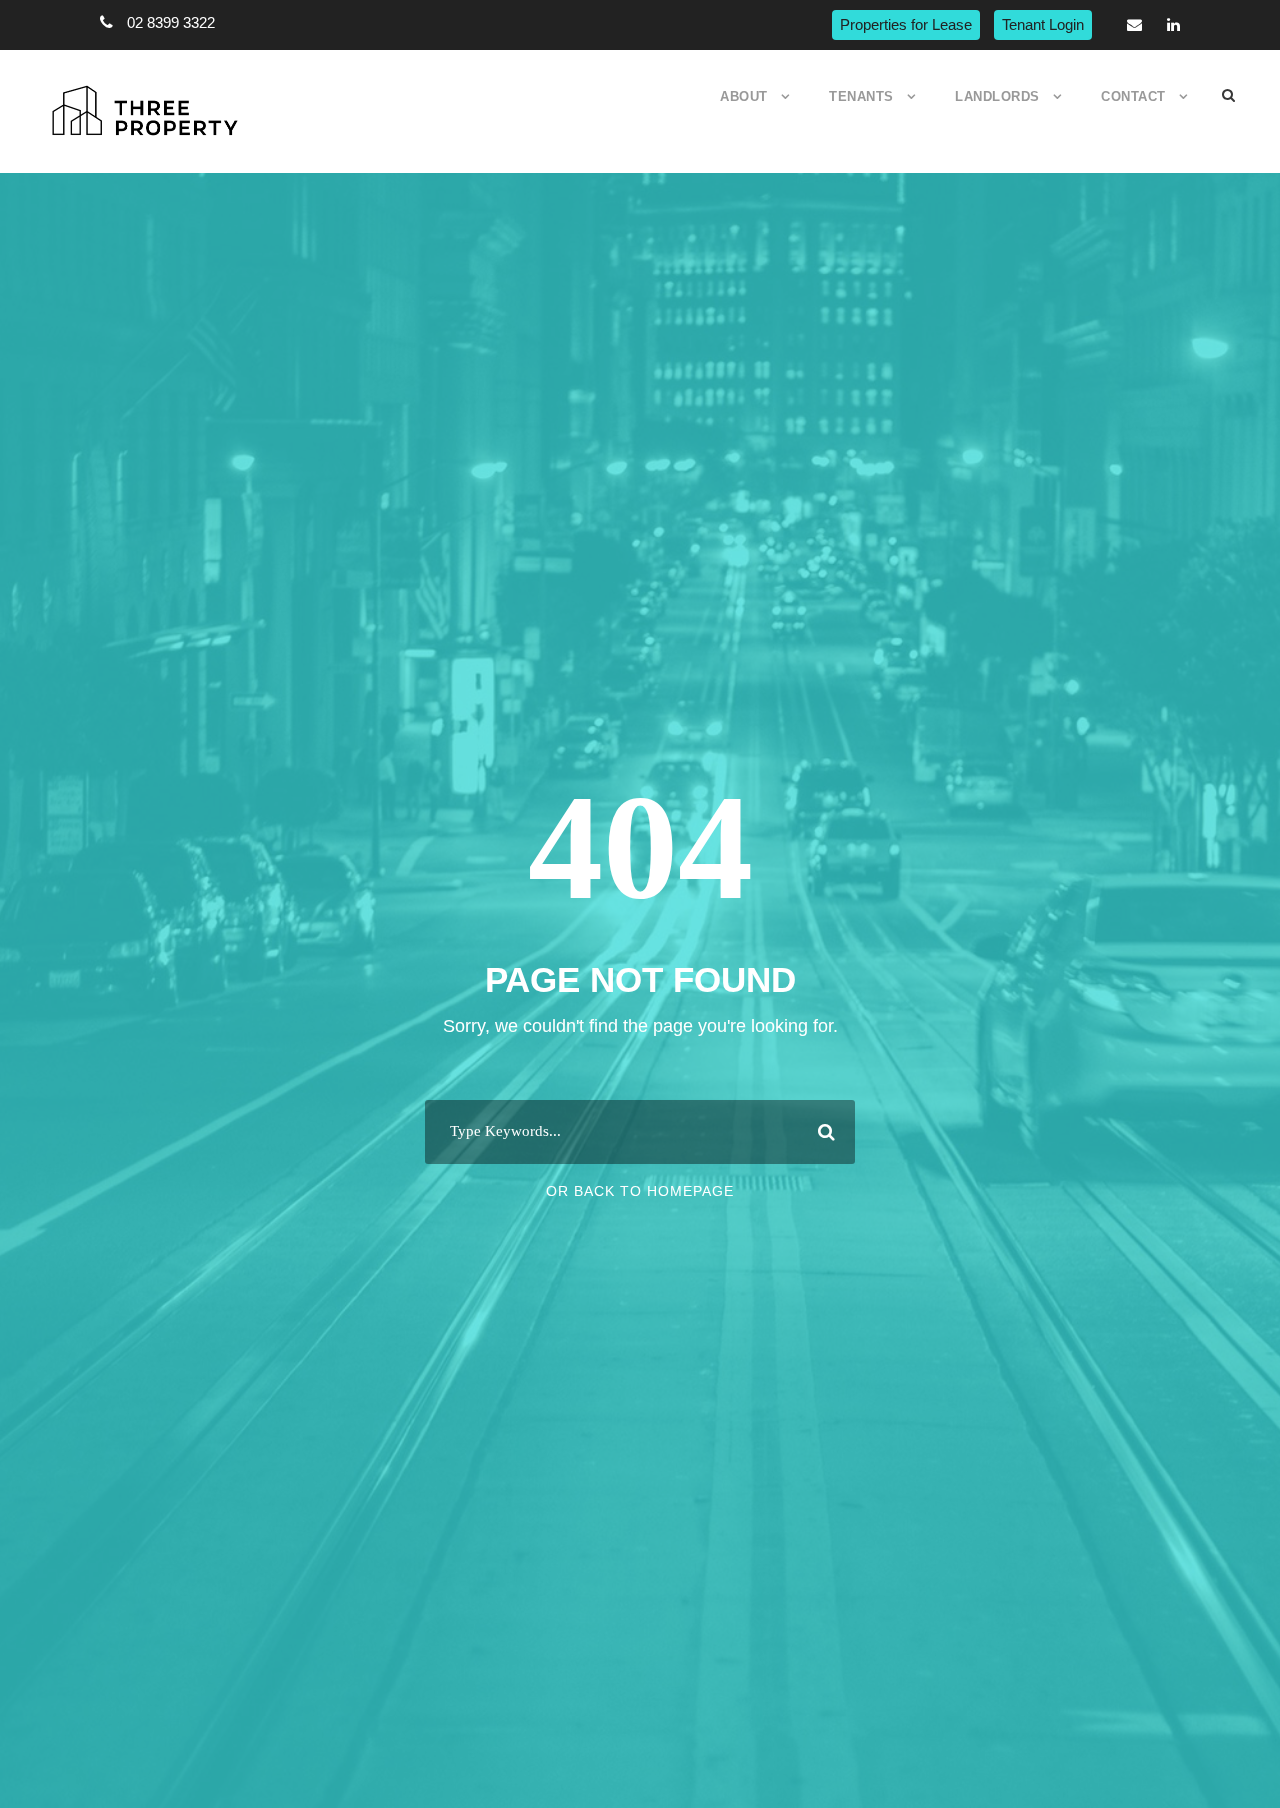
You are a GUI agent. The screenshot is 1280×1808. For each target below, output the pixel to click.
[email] (1134, 24)
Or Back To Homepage (640, 1191)
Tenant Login (1043, 24)
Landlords (997, 96)
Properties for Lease (906, 24)
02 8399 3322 (171, 22)
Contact (1133, 96)
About (744, 96)
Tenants (861, 96)
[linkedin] (1173, 24)
